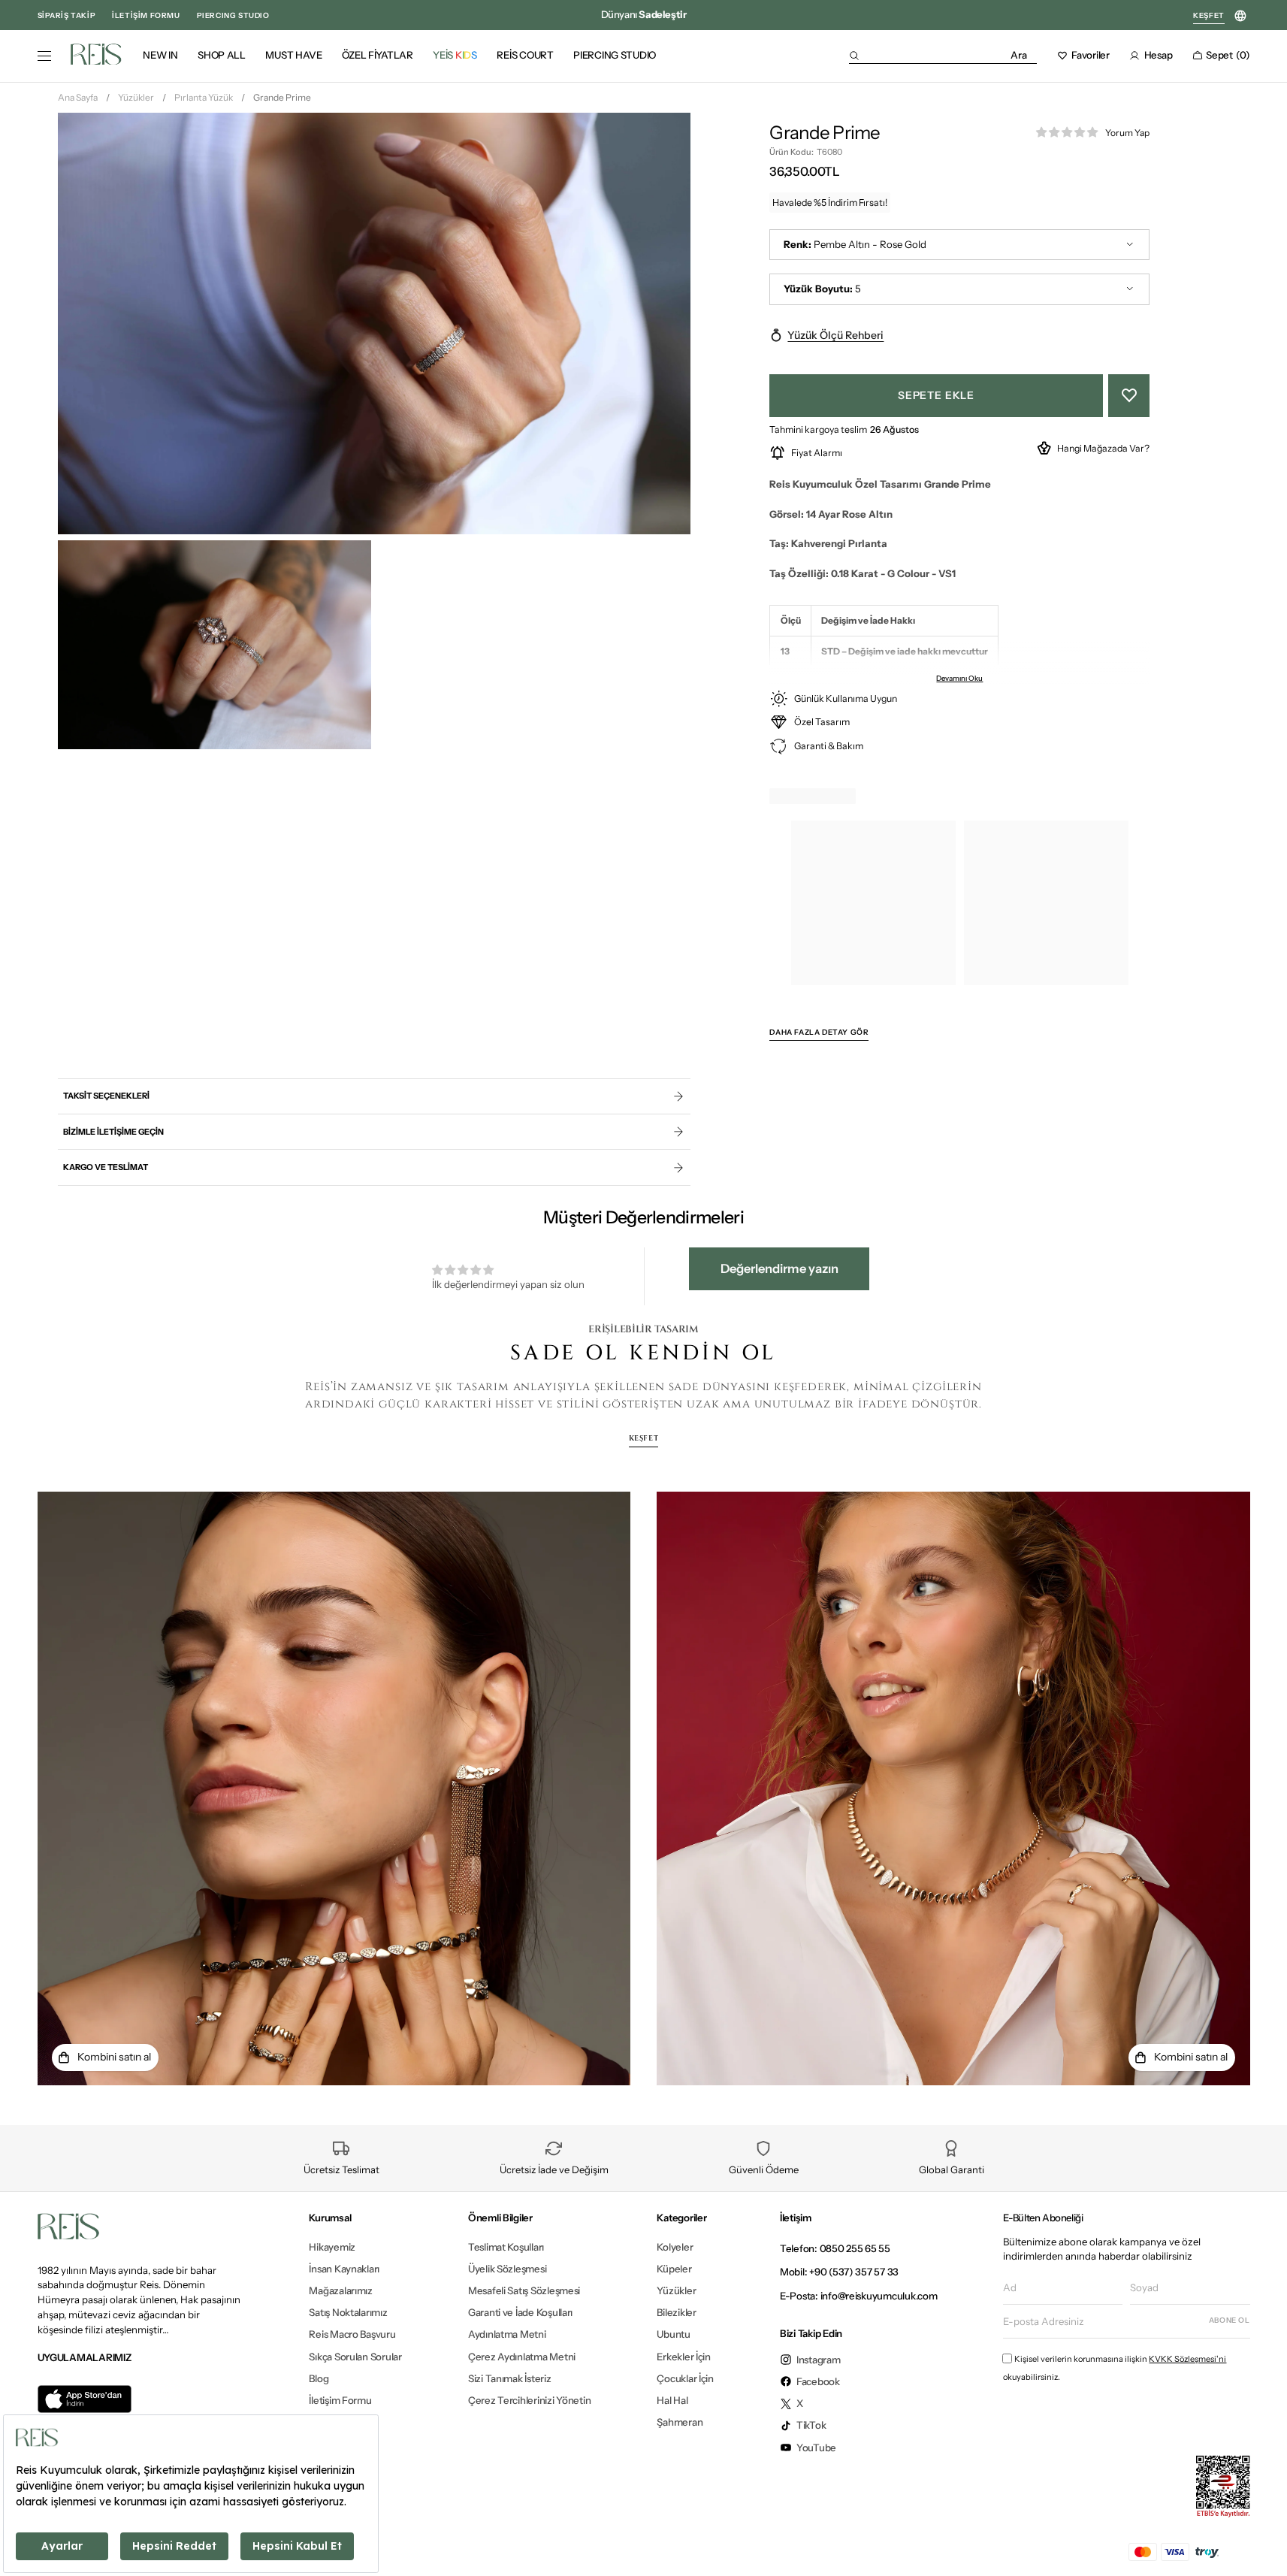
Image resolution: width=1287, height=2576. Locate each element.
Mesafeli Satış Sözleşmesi (524, 2290)
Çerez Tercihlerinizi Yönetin (530, 2400)
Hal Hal (672, 2400)
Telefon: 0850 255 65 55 (835, 2248)
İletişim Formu (340, 2400)
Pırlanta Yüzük (204, 97)
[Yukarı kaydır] (1262, 2541)
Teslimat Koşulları (506, 2247)
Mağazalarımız (341, 2290)
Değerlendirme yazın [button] (779, 1268)
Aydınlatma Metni (507, 2334)
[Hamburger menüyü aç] (44, 56)
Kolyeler (675, 2247)
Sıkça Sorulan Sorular (355, 2357)
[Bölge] (1241, 16)
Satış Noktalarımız (348, 2312)
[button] (943, 55)
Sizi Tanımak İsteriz (510, 2378)
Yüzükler (136, 97)
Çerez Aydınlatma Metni (522, 2357)
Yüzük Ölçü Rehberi (835, 335)
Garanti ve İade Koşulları (520, 2312)
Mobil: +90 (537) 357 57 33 (839, 2272)
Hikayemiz (332, 2247)
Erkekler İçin (684, 2357)
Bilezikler (676, 2312)
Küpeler (674, 2269)
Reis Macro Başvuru (352, 2334)
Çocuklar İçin (685, 2378)
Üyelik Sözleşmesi (508, 2269)
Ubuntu (673, 2334)
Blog (319, 2378)
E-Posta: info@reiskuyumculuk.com (859, 2296)
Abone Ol (1230, 2320)
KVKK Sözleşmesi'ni (1187, 2359)
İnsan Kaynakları (344, 2269)
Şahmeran (680, 2422)
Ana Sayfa (78, 97)
